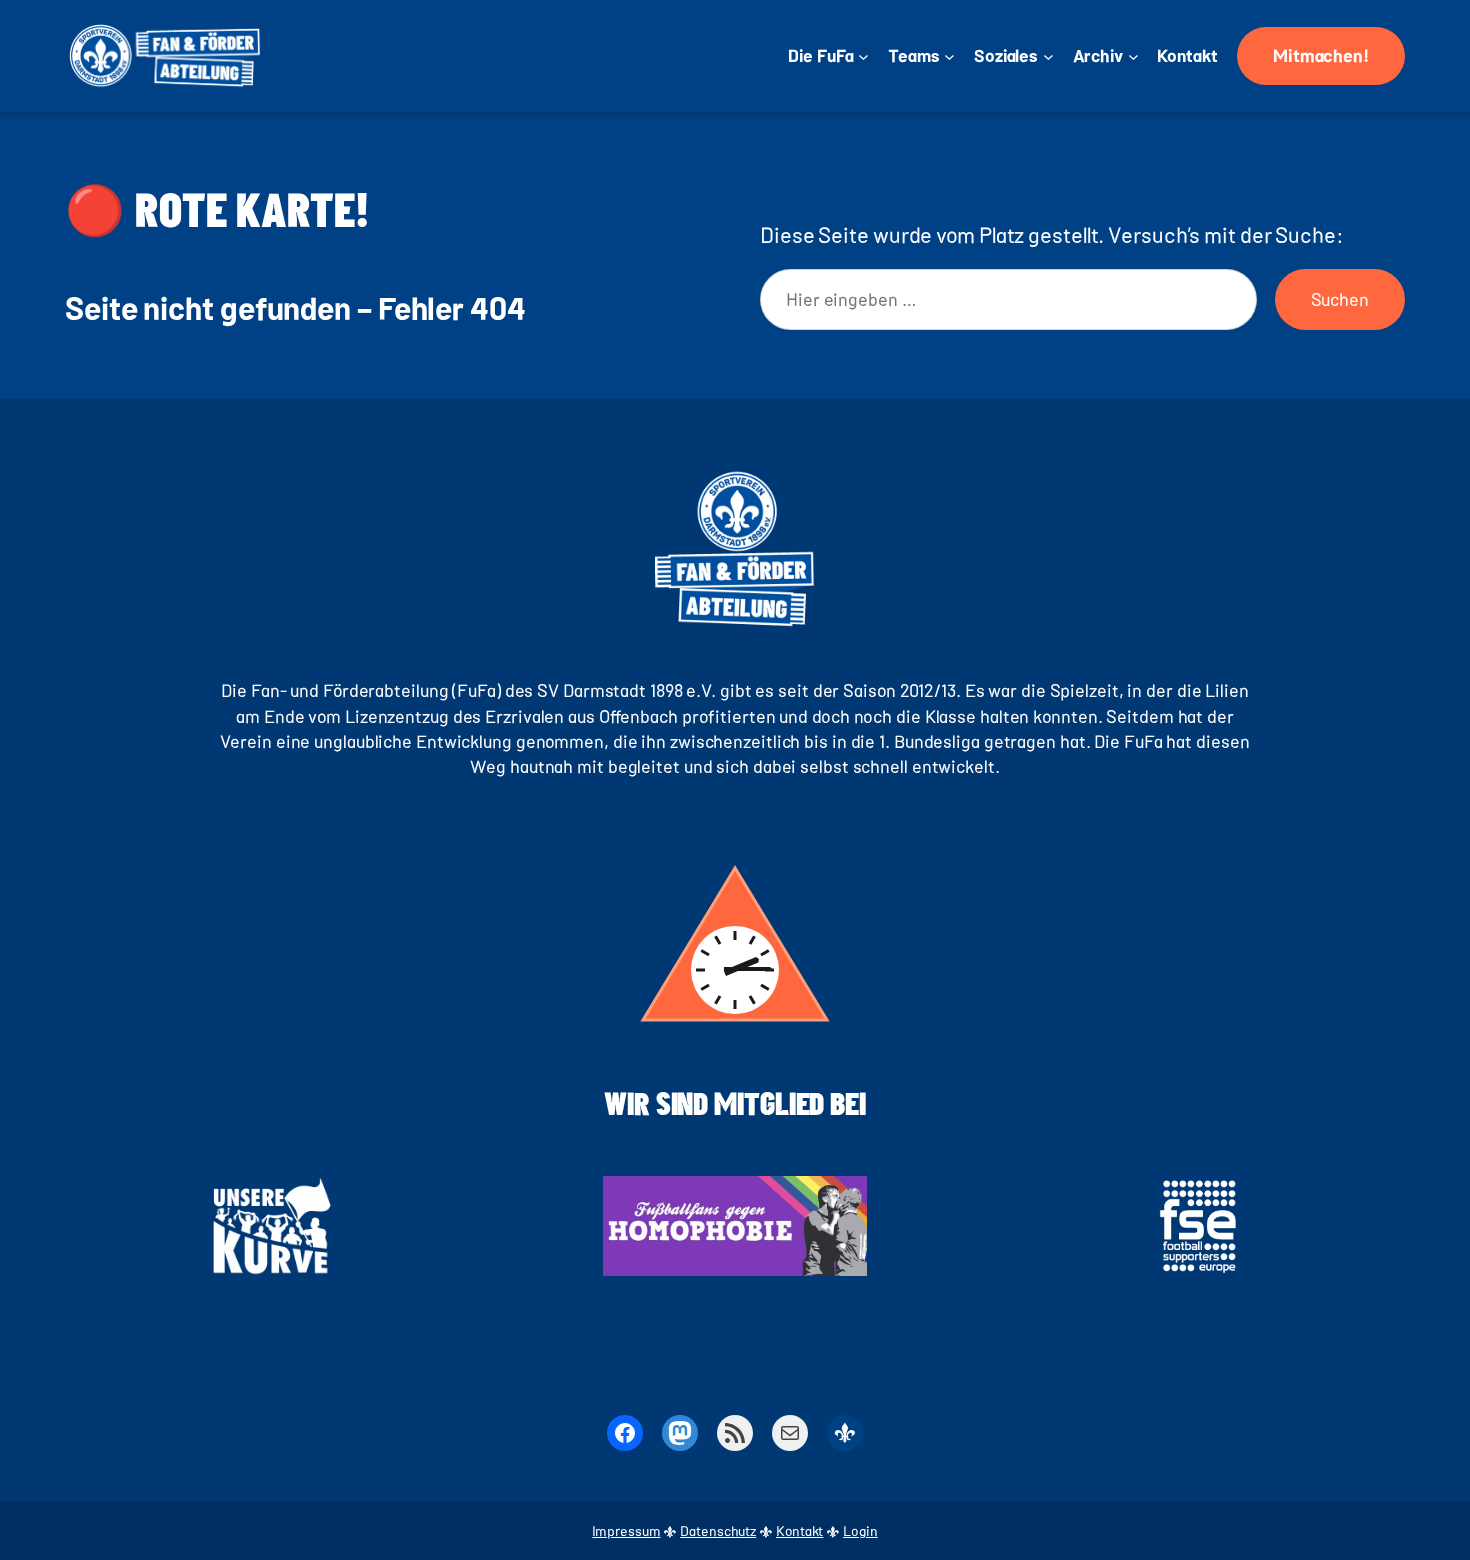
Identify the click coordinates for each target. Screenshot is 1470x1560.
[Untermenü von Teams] (949, 56)
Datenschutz (718, 1530)
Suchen (1340, 299)
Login (860, 1530)
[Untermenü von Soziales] (1048, 56)
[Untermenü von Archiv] (1133, 56)
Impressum (626, 1530)
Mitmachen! (1321, 55)
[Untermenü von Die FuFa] (863, 56)
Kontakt (799, 1530)
